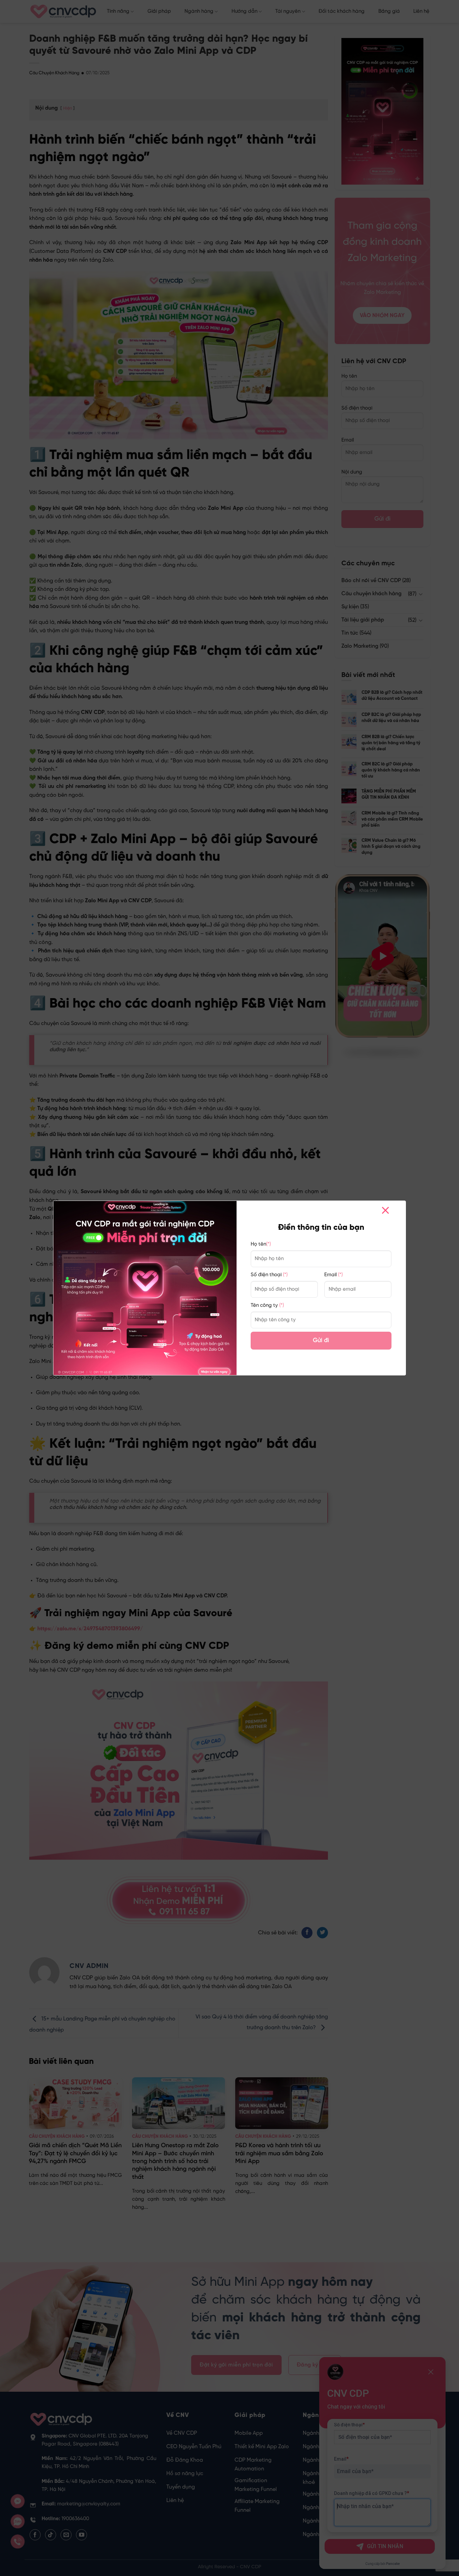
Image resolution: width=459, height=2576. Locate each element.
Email (333, 1275)
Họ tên (261, 1244)
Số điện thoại (269, 1275)
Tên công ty (267, 1305)
